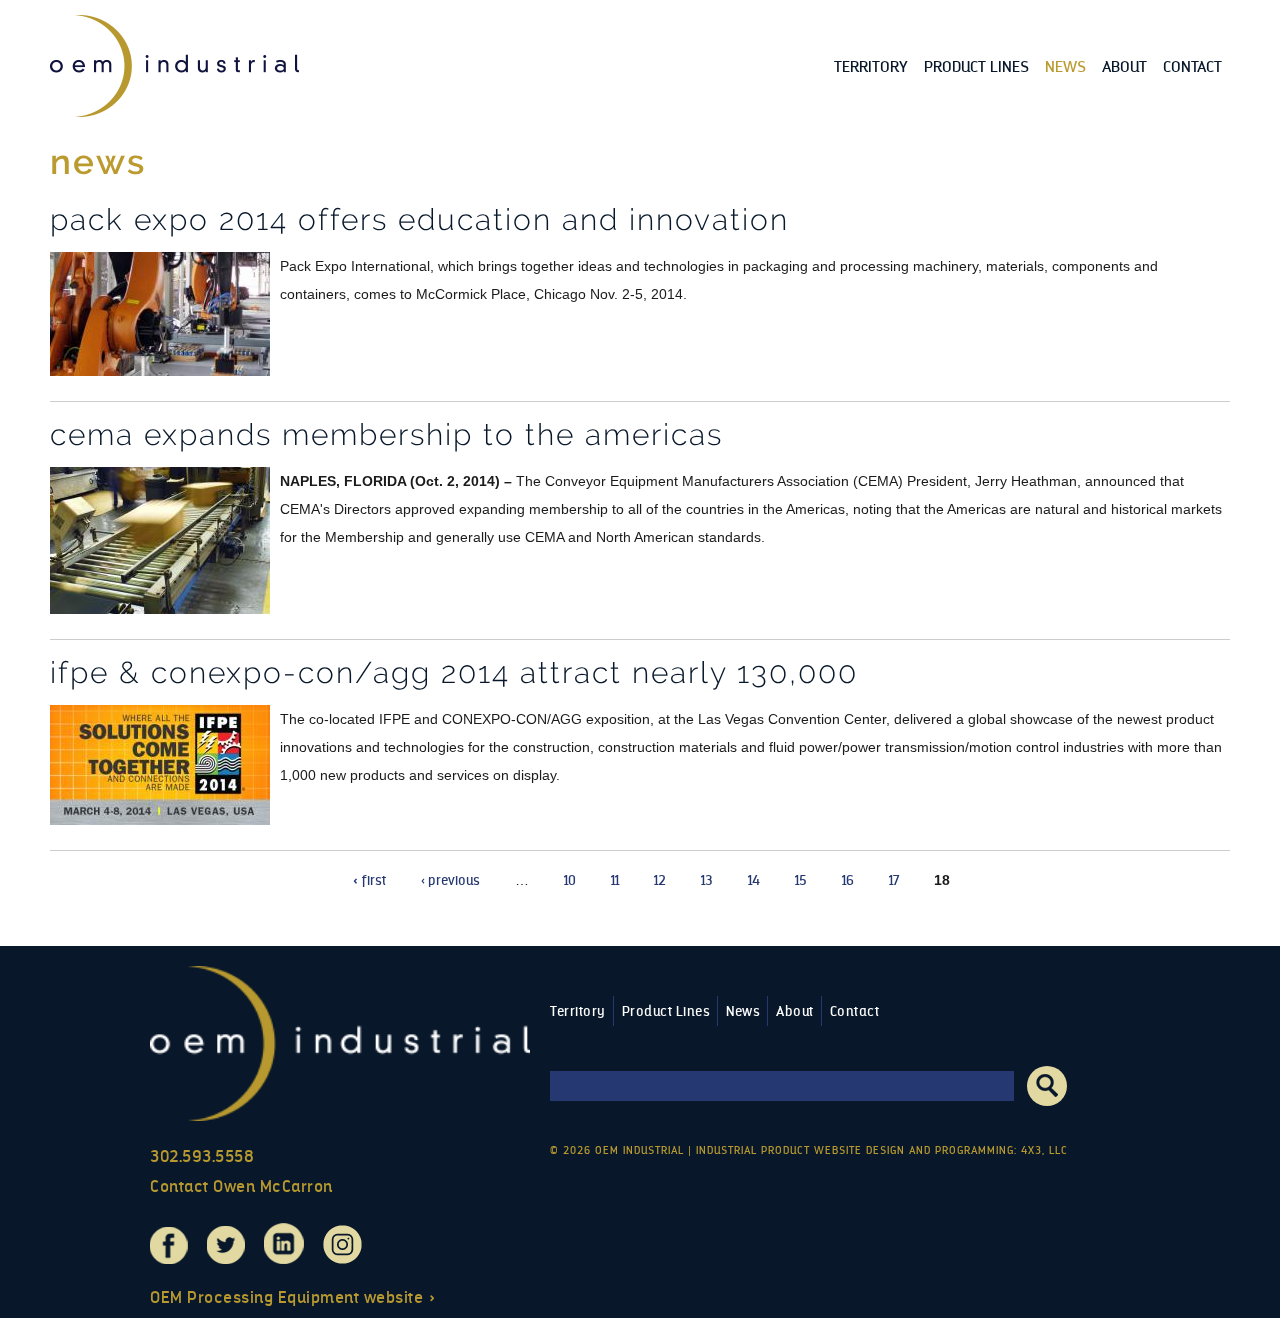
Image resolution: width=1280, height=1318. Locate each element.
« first (369, 880)
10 (570, 880)
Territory (871, 66)
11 (615, 880)
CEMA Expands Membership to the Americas (386, 434)
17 (894, 880)
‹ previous (450, 880)
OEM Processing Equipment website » (293, 1297)
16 (848, 880)
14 (754, 880)
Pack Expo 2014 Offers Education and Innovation (419, 219)
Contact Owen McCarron (241, 1186)
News (1065, 66)
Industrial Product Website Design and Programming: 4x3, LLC (882, 1150)
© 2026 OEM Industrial (617, 1150)
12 (660, 880)
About (1124, 66)
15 (801, 880)
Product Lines (976, 66)
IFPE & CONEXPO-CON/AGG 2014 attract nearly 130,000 (454, 672)
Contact (1192, 66)
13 (707, 880)
